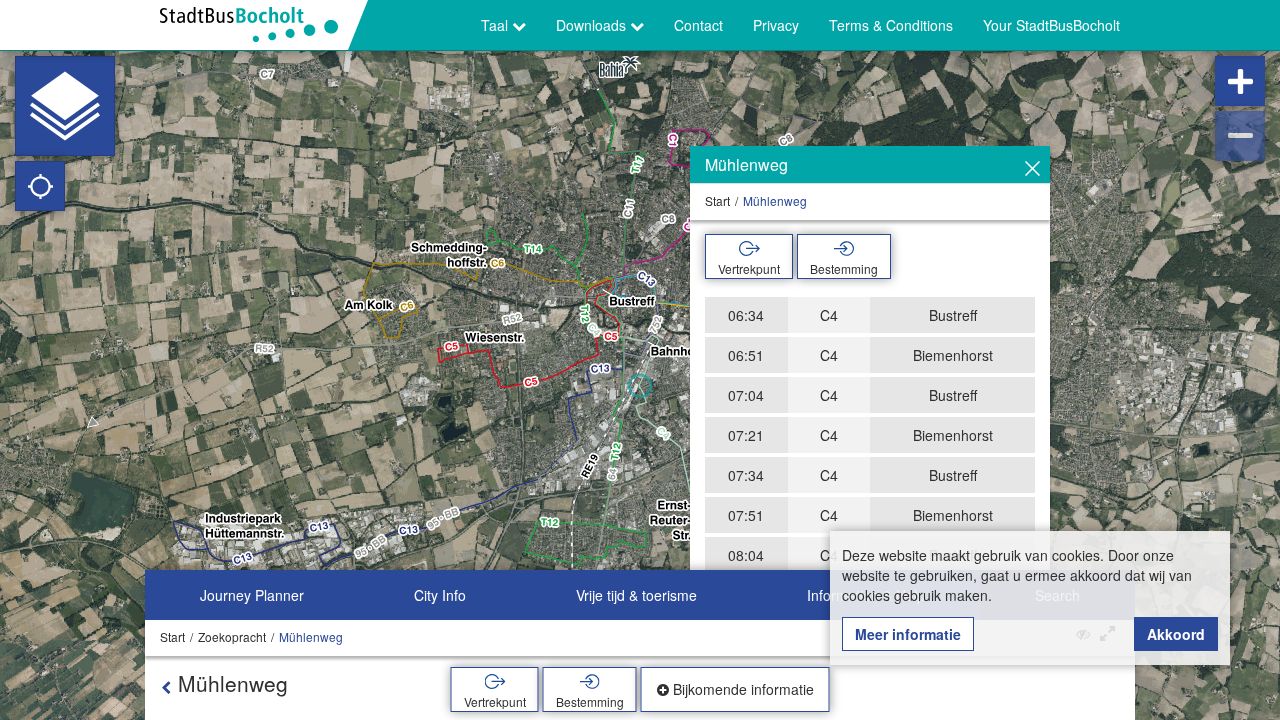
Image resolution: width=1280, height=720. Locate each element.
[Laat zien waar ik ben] (40, 186)
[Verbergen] (1032, 169)
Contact (698, 25)
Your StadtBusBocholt (1051, 25)
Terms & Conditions (891, 25)
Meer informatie (908, 634)
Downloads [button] (593, 25)
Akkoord (1176, 634)
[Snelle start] (65, 106)
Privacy (776, 25)
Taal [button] (496, 25)
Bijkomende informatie (741, 689)
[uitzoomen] (1240, 136)
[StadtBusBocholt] (256, 25)
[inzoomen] (1240, 81)
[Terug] (166, 687)
